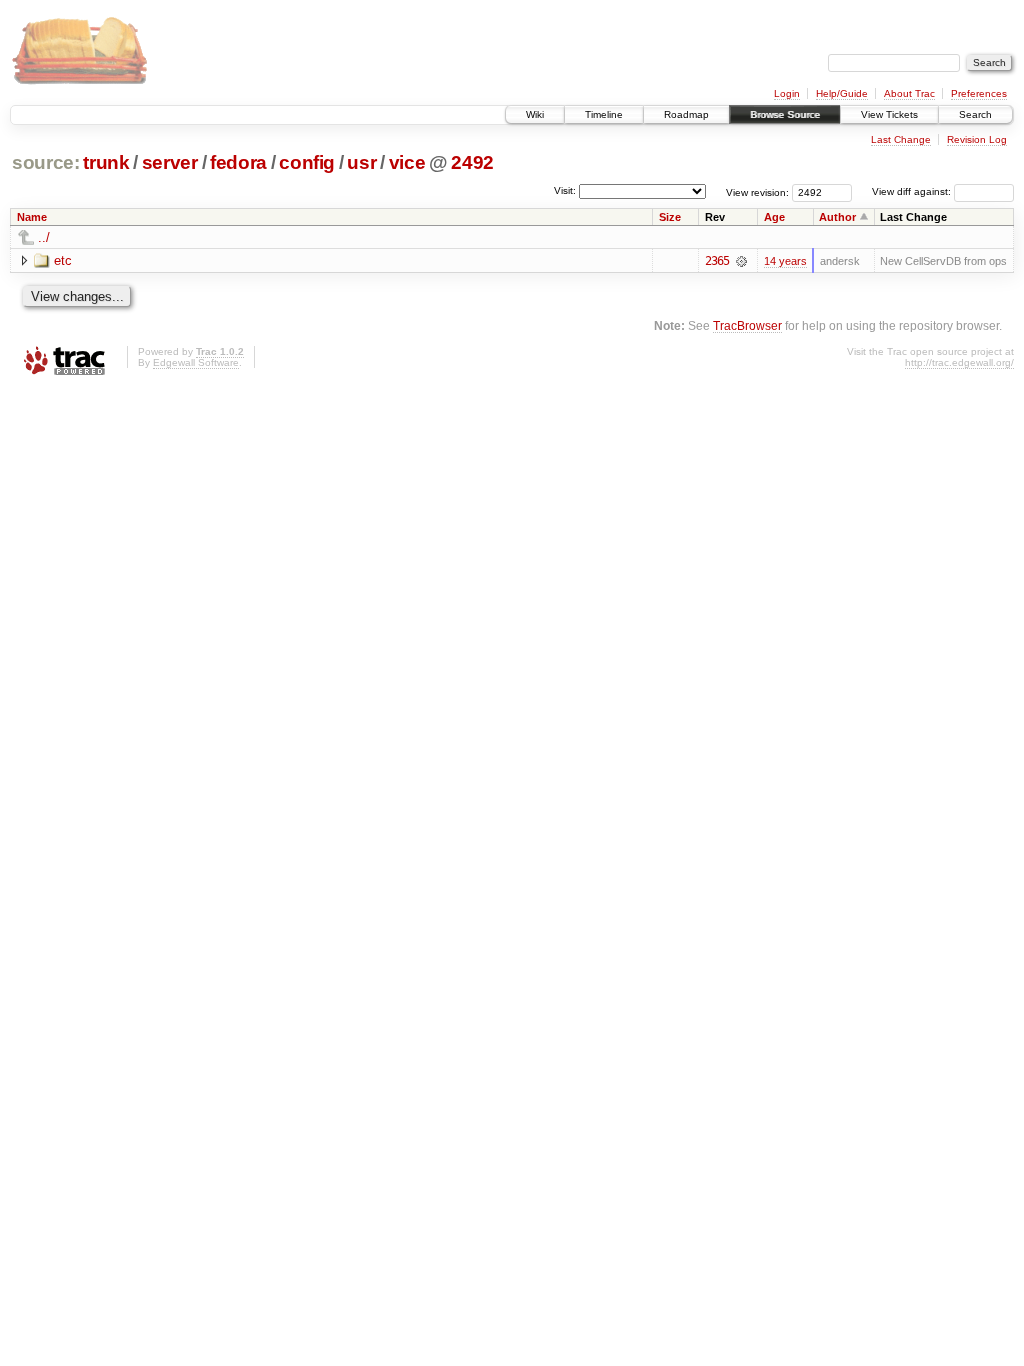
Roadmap (686, 114)
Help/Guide (842, 93)
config (307, 162)
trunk (106, 162)
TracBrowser (747, 325)
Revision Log (977, 139)
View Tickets (889, 114)
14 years (785, 261)
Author (837, 217)
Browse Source (785, 114)
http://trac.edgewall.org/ (959, 362)
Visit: (565, 190)
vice (407, 162)
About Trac (909, 93)
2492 (472, 162)
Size (670, 217)
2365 (717, 261)
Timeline (604, 114)
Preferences (979, 93)
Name (32, 217)
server (170, 162)
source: (46, 162)
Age (774, 217)
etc (63, 260)
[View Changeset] (741, 261)
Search (975, 114)
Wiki (535, 114)
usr (361, 162)
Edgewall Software (196, 362)
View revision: (757, 191)
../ (44, 237)
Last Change (901, 139)
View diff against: (913, 191)
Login (787, 93)
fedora (238, 162)
